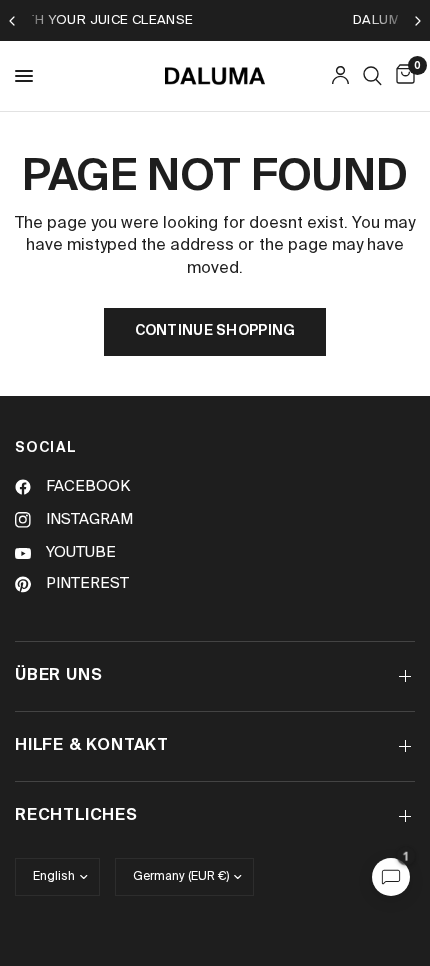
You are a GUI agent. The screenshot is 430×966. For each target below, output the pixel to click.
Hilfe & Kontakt (92, 746)
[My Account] (340, 76)
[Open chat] (391, 877)
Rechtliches (76, 816)
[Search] (372, 76)
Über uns (58, 676)
